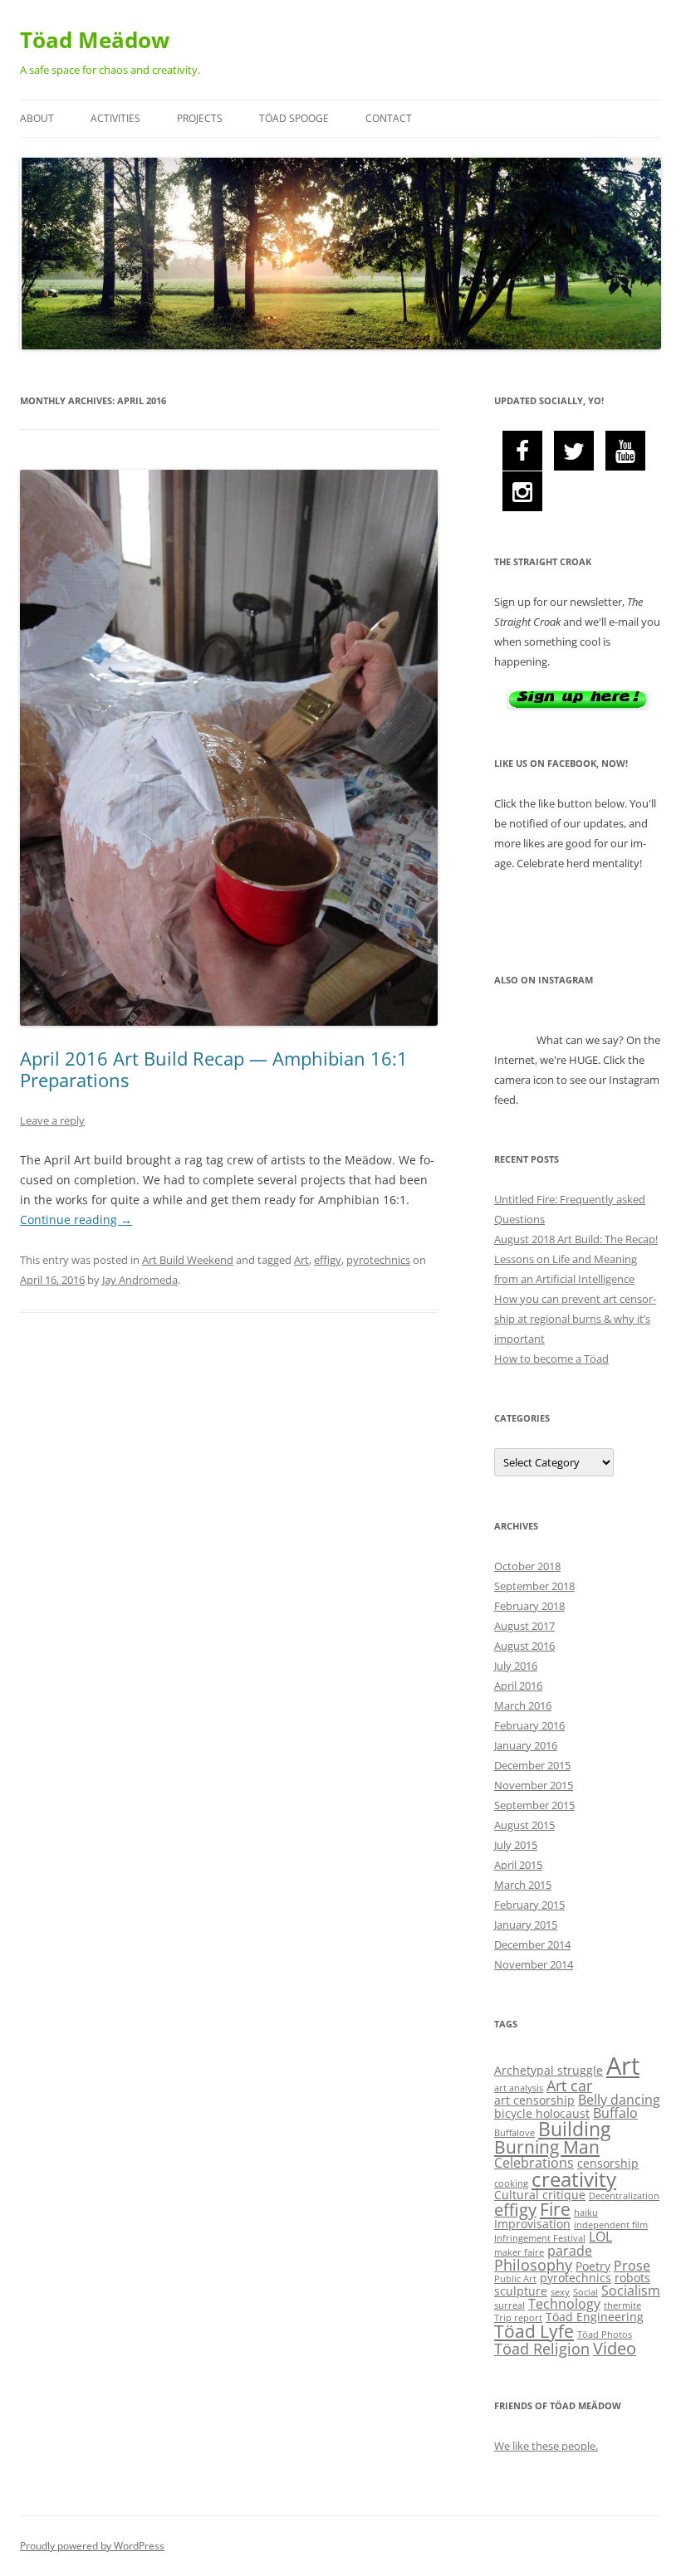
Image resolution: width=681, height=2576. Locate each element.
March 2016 (523, 1705)
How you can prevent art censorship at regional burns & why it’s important (575, 1319)
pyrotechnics (378, 1260)
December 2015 (532, 1765)
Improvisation (532, 2224)
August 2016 (524, 1646)
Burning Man (547, 2147)
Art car (569, 2086)
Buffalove (514, 2133)
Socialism (631, 2291)
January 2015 (526, 1925)
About (37, 118)
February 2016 (529, 1725)
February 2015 (529, 1905)
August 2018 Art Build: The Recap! (576, 1239)
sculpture (521, 2291)
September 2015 (534, 1805)
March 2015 (523, 1885)
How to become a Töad (551, 1359)
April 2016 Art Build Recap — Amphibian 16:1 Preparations (214, 1069)
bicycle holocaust (542, 2113)
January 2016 (526, 1745)
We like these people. (546, 2446)
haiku (586, 2213)
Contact (389, 118)
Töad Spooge (294, 118)
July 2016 (516, 1666)
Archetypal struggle (549, 2070)
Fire (555, 2209)
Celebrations (534, 2163)
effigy (328, 1260)
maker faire (519, 2252)
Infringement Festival (540, 2238)
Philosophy (533, 2265)
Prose (632, 2266)
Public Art (515, 2279)
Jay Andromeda (140, 1280)
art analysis (519, 2088)
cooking (511, 2183)
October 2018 (527, 1566)
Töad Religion (542, 2349)
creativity (574, 2179)
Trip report (518, 2318)
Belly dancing (619, 2100)
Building (574, 2129)
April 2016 (518, 1686)
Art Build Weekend (188, 1260)
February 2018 (529, 1606)
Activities (115, 118)
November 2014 (534, 1964)
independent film (611, 2225)
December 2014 (532, 1944)
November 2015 (534, 1785)
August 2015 (524, 1825)
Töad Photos (605, 2334)
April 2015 (518, 1865)
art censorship (534, 2100)
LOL (600, 2237)
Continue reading (76, 1220)
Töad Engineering (595, 2317)
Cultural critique (540, 2195)
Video (615, 2348)
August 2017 (524, 1626)
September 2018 (534, 1586)
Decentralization (624, 2196)
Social (585, 2292)
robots (632, 2278)
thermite (622, 2305)
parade (570, 2251)
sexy (560, 2292)
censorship (608, 2163)
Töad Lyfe (534, 2331)
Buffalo (615, 2113)
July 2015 (516, 1845)
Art (301, 1260)
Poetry (593, 2266)
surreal (510, 2305)
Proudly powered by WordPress (92, 2546)
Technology (564, 2304)
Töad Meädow (95, 40)
